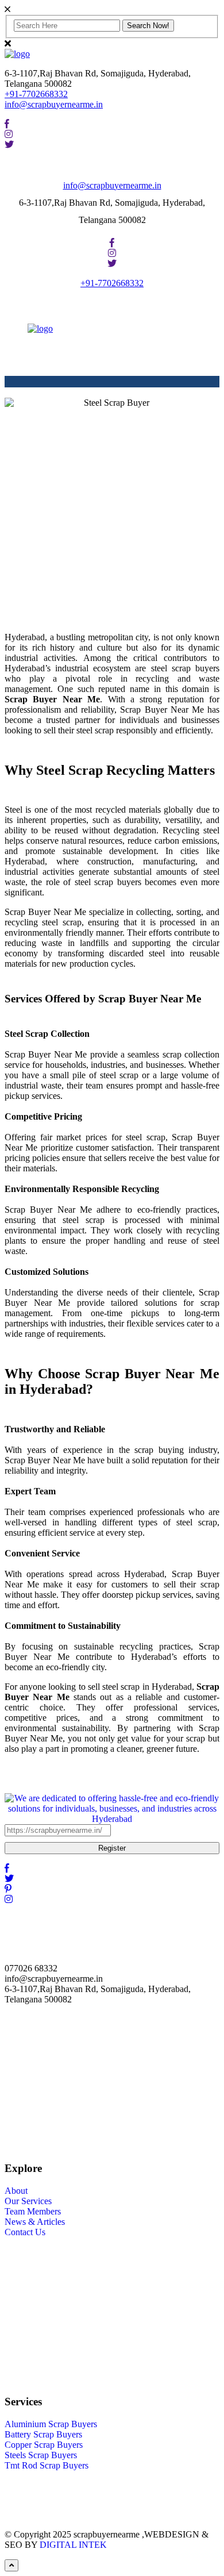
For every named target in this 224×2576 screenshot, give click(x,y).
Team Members (33, 2211)
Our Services (28, 2201)
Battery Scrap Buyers (43, 2434)
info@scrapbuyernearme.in (54, 104)
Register (112, 1848)
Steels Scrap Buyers (41, 2455)
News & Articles (35, 2222)
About (16, 2191)
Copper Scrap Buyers (44, 2445)
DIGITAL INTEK (73, 2545)
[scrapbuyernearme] (17, 54)
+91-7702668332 (36, 94)
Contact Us (25, 2232)
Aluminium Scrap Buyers (51, 2424)
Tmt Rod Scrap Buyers (47, 2465)
